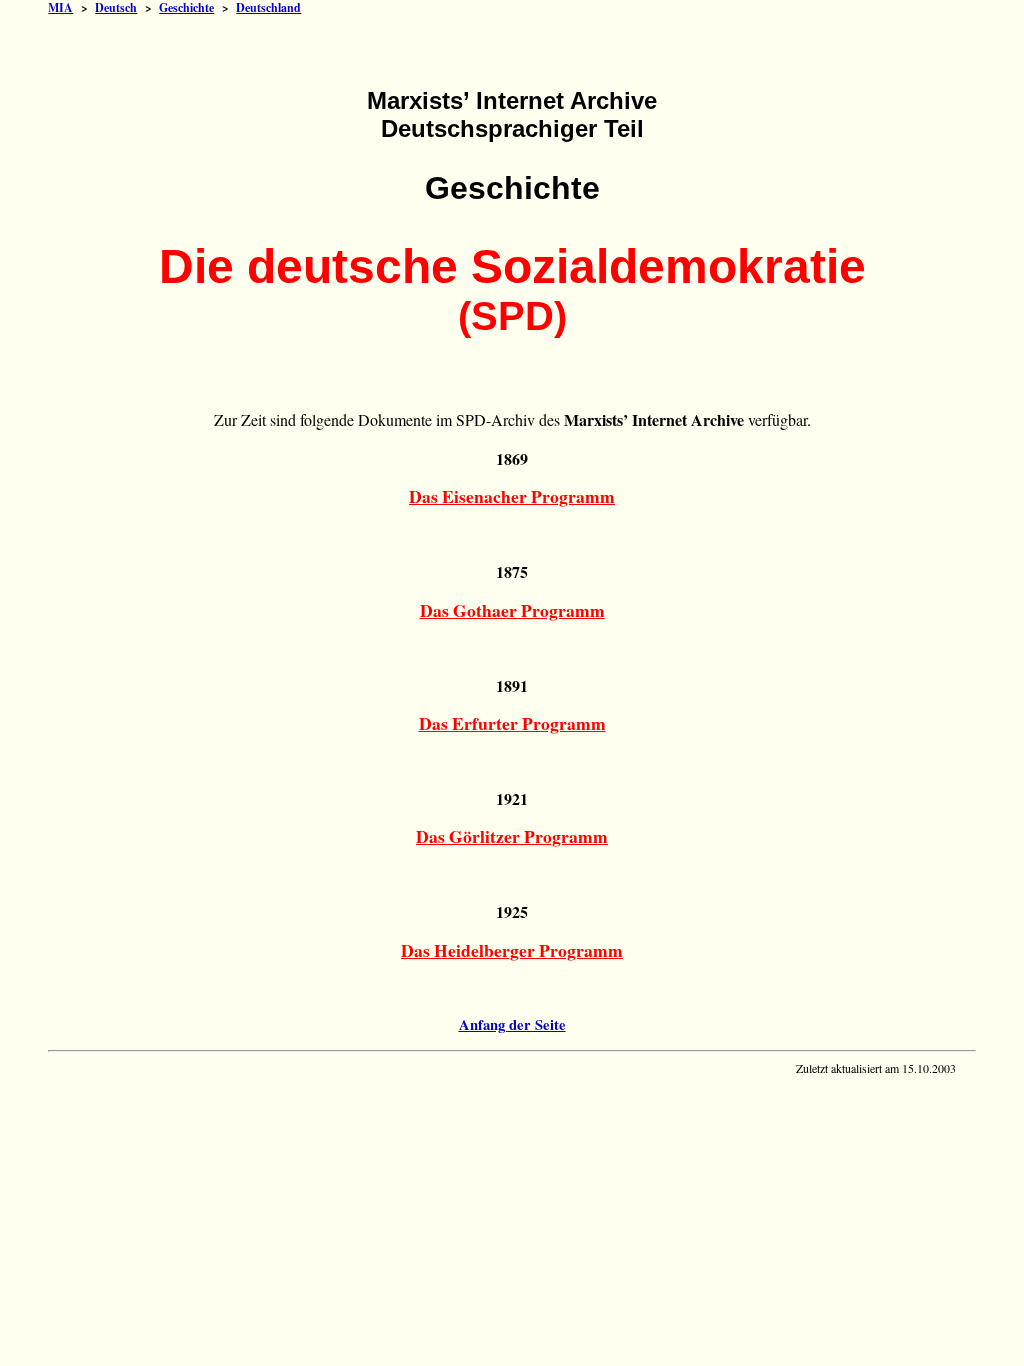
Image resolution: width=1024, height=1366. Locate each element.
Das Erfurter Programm (512, 723)
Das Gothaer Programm (512, 610)
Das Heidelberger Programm (512, 950)
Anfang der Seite (512, 1024)
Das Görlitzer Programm (512, 836)
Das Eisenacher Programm (512, 496)
